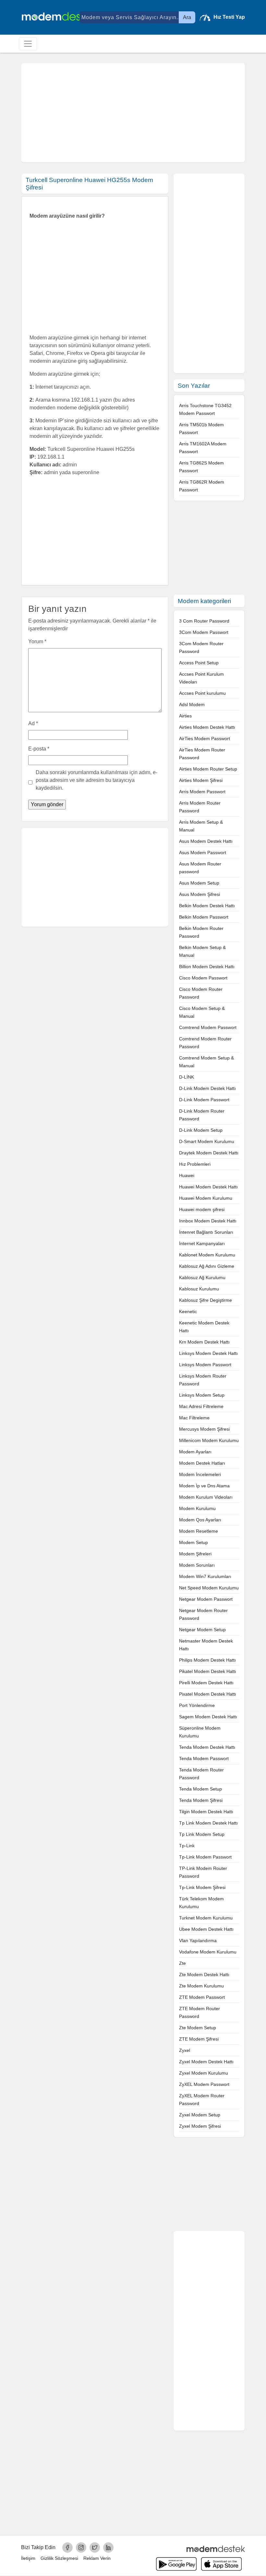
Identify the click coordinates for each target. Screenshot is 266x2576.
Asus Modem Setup (199, 883)
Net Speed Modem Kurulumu (209, 1588)
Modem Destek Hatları (202, 1463)
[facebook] (67, 2547)
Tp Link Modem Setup (202, 1834)
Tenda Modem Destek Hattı (207, 1747)
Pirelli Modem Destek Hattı (206, 1683)
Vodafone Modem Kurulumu (208, 1952)
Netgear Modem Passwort (206, 1599)
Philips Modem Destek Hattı (207, 1660)
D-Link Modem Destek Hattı (207, 1088)
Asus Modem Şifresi (199, 894)
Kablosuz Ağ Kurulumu (202, 1277)
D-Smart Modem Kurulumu (207, 1141)
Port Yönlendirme (197, 1705)
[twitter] (95, 2547)
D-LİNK (187, 1077)
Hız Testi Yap (229, 17)
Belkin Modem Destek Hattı (207, 906)
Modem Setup (193, 1542)
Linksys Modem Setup (202, 1395)
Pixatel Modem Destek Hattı (208, 1694)
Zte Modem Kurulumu (201, 1986)
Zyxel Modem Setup (200, 2115)
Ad (33, 723)
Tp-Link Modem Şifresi (202, 1887)
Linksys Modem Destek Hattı (208, 1353)
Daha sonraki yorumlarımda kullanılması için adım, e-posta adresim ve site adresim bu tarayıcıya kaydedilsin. (97, 780)
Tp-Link (187, 1846)
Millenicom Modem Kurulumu (209, 1440)
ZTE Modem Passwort (202, 1997)
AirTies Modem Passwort (205, 738)
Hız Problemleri (195, 1164)
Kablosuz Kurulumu (199, 1289)
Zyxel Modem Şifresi (200, 2126)
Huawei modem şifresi (202, 1209)
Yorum (37, 641)
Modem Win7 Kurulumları (205, 1576)
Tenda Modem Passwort (204, 1758)
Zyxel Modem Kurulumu (204, 2073)
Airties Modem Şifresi (201, 780)
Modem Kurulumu (197, 1508)
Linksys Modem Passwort (205, 1365)
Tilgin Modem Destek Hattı (206, 1812)
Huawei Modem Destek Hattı (208, 1187)
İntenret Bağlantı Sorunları (206, 1232)
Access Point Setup (199, 663)
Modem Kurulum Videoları (206, 1497)
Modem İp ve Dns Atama (204, 1486)
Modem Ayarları (195, 1452)
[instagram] (81, 2547)
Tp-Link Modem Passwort (205, 1857)
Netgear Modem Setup (202, 1630)
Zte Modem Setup (198, 2028)
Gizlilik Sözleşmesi (59, 2558)
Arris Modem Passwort (202, 792)
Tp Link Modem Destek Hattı (208, 1823)
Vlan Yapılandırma (198, 1941)
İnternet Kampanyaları (202, 1243)
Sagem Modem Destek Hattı (208, 1717)
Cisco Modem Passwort (203, 978)
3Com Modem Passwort (204, 632)
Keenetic (188, 1311)
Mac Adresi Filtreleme (201, 1406)
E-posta (39, 749)
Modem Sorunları (197, 1565)
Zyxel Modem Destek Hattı (206, 2062)
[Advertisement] (133, 113)
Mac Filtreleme (194, 1418)
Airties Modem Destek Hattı (207, 727)
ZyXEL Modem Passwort (204, 2084)
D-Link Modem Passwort (204, 1100)
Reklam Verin (97, 2558)
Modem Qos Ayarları (200, 1520)
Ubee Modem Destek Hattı (206, 1929)
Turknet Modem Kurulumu (206, 1918)
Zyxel (185, 2050)
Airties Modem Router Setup (208, 769)
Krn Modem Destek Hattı (204, 1342)
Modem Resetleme (199, 1531)
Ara (187, 17)
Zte (182, 1963)
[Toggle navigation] (28, 44)
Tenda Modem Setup (200, 1789)
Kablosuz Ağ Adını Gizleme (207, 1266)
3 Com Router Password (204, 621)
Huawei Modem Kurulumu (206, 1198)
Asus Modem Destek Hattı (206, 841)
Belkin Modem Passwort (204, 917)
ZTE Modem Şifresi (199, 2039)
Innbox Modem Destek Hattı (208, 1221)
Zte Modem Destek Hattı (204, 1975)
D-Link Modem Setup (201, 1130)
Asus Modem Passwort (203, 853)
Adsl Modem (192, 704)
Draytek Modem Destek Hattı (209, 1153)
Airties (185, 716)
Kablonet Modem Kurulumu (207, 1255)
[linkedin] (108, 2547)
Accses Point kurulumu (202, 693)
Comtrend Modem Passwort (208, 1027)
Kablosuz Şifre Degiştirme (206, 1300)
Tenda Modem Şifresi (201, 1800)
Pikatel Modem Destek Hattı (208, 1671)
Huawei (187, 1175)
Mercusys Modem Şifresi (204, 1429)
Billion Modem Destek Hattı (207, 967)
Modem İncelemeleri (200, 1474)
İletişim (28, 2558)
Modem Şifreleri (195, 1554)
